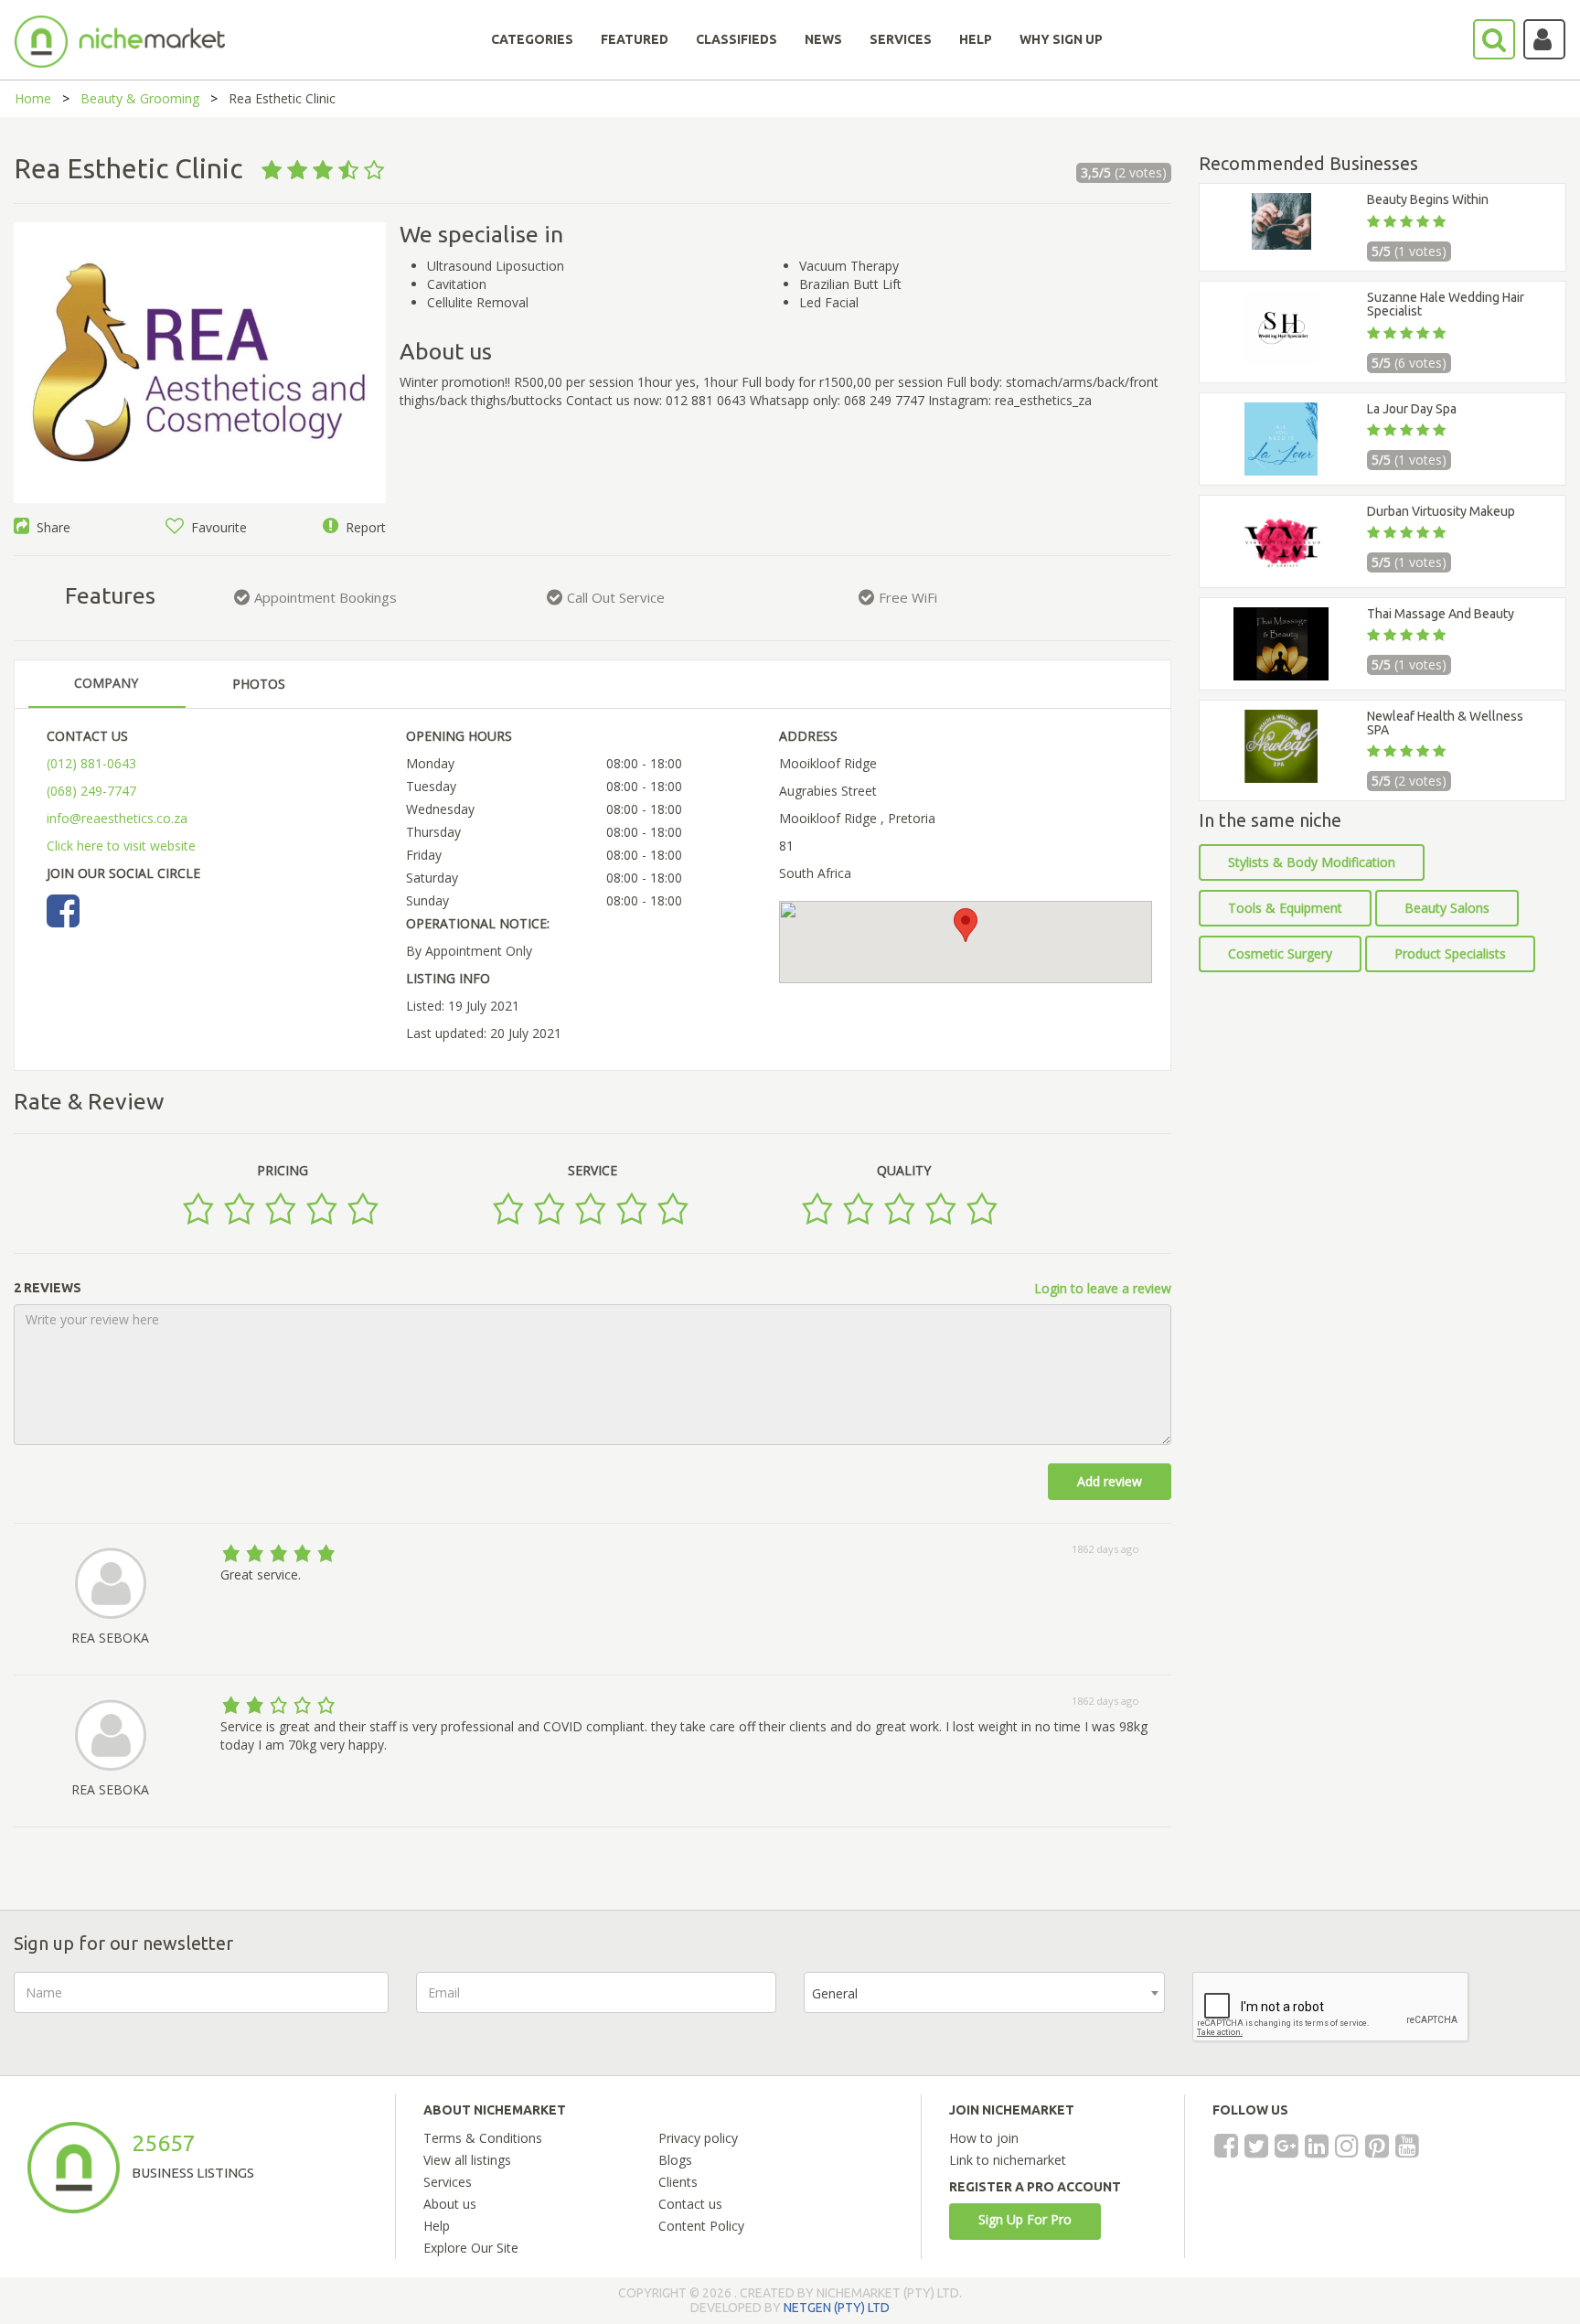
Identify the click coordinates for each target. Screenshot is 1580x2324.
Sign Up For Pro (1025, 2219)
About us (450, 2204)
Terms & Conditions (483, 2138)
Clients (678, 2182)
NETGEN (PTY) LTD (837, 2308)
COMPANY (106, 683)
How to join (984, 2138)
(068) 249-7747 (91, 791)
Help (437, 2226)
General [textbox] (835, 1993)
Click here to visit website (121, 846)
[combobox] (984, 1992)
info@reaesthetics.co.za (117, 818)
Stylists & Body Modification (1312, 862)
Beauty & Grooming (140, 98)
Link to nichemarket (1008, 2160)
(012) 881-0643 (91, 763)
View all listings (467, 2160)
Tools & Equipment (1285, 908)
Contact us (690, 2204)
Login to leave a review (1103, 1288)
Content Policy (701, 2226)
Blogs (675, 2160)
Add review (1110, 1481)
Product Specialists (1450, 953)
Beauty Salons (1447, 908)
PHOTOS (259, 684)
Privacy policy (698, 2138)
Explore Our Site (471, 2248)
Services (448, 2182)
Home (33, 98)
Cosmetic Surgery (1280, 953)
